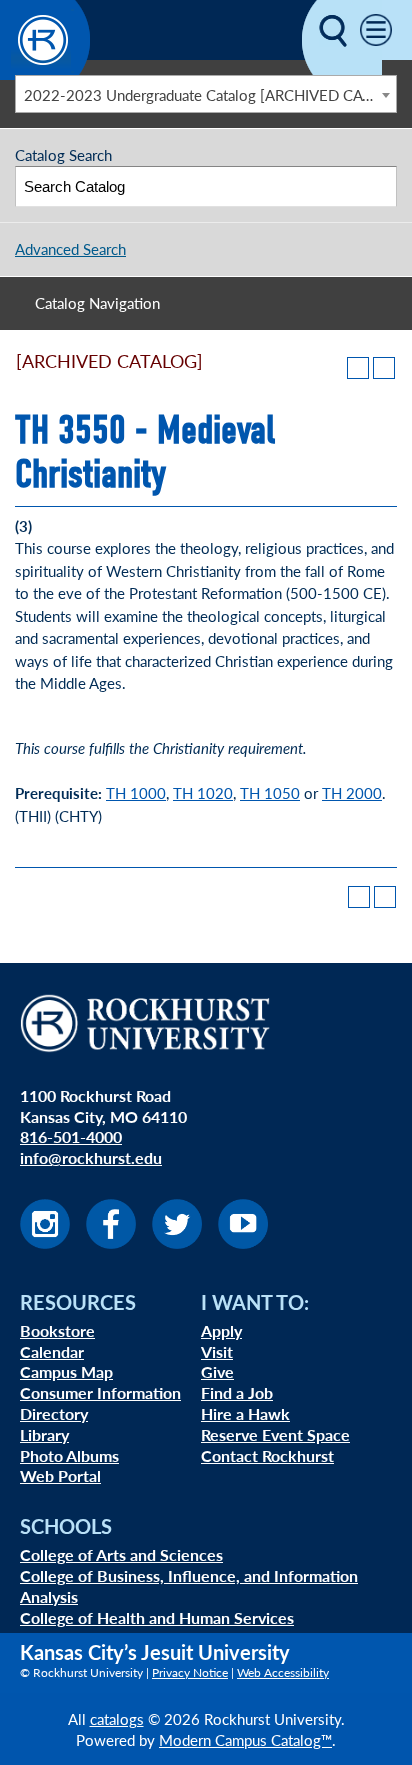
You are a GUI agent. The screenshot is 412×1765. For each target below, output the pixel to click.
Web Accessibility (283, 1672)
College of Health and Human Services (157, 1617)
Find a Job (237, 1392)
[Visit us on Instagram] (45, 1242)
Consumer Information (100, 1392)
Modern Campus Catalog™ (245, 1739)
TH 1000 (136, 792)
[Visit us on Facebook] (111, 1242)
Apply (221, 1330)
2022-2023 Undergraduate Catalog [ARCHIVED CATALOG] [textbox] (210, 94)
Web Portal (60, 1475)
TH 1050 (270, 792)
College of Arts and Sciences (121, 1554)
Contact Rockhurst (267, 1455)
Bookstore (57, 1330)
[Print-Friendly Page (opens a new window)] (358, 368)
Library (44, 1434)
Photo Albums (69, 1455)
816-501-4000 (71, 1136)
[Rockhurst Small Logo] (45, 73)
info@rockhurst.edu (91, 1157)
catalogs (117, 1718)
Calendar (52, 1351)
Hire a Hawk (245, 1413)
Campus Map (66, 1371)
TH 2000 (352, 792)
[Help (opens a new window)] (384, 368)
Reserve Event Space (275, 1434)
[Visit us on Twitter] (177, 1242)
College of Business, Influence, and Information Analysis (189, 1586)
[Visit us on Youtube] (243, 1242)
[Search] (377, 186)
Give (217, 1371)
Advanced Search (70, 248)
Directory (54, 1413)
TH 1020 (203, 792)
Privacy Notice (190, 1672)
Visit (217, 1351)
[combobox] (206, 94)
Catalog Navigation (97, 302)
